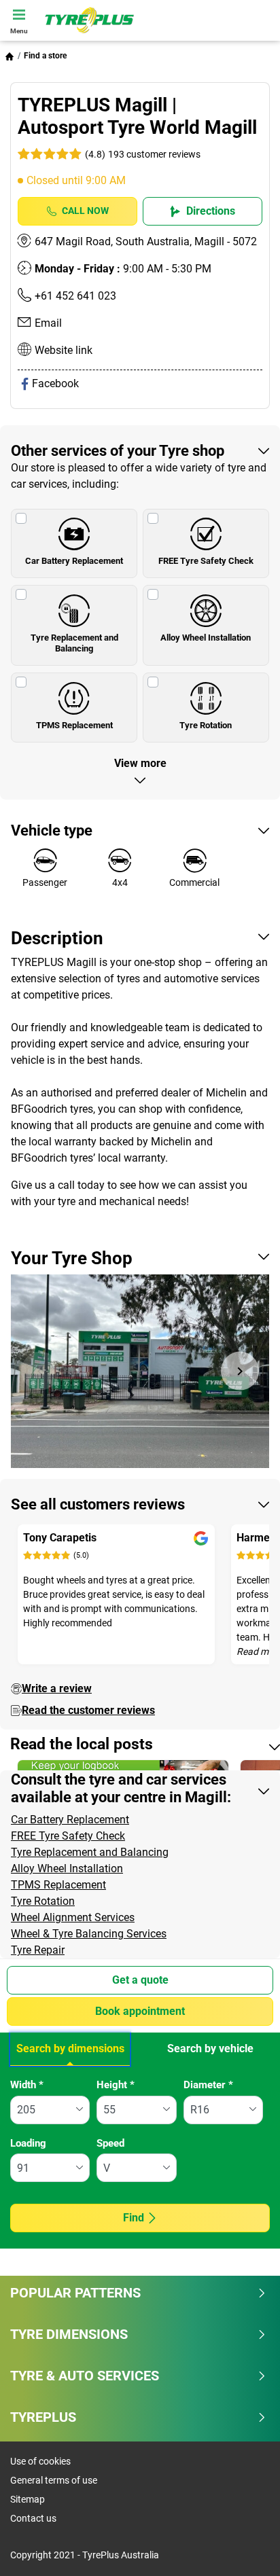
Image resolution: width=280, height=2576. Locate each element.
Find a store (45, 56)
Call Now (85, 211)
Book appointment (140, 2011)
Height (116, 2085)
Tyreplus (43, 2417)
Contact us (33, 2518)
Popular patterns (75, 2293)
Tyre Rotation (206, 725)
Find (134, 2218)
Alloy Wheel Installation (206, 638)
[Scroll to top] (244, 2547)
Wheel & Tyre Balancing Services (89, 1934)
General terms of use (54, 2480)
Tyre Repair (38, 1950)
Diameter (208, 2085)
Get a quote (140, 1980)
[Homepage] (10, 56)
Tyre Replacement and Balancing (74, 643)
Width (27, 2085)
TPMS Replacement (74, 725)
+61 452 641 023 (75, 296)
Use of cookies (40, 2461)
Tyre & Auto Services (85, 2376)
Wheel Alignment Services (73, 1917)
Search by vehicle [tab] (210, 2049)
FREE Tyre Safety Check (206, 561)
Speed (110, 2143)
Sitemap (28, 2499)
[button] (141, 154)
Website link (64, 350)
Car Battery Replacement (74, 561)
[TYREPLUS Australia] (159, 20)
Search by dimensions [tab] (70, 2049)
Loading (28, 2143)
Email (48, 323)
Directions (211, 211)
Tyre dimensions (69, 2334)
